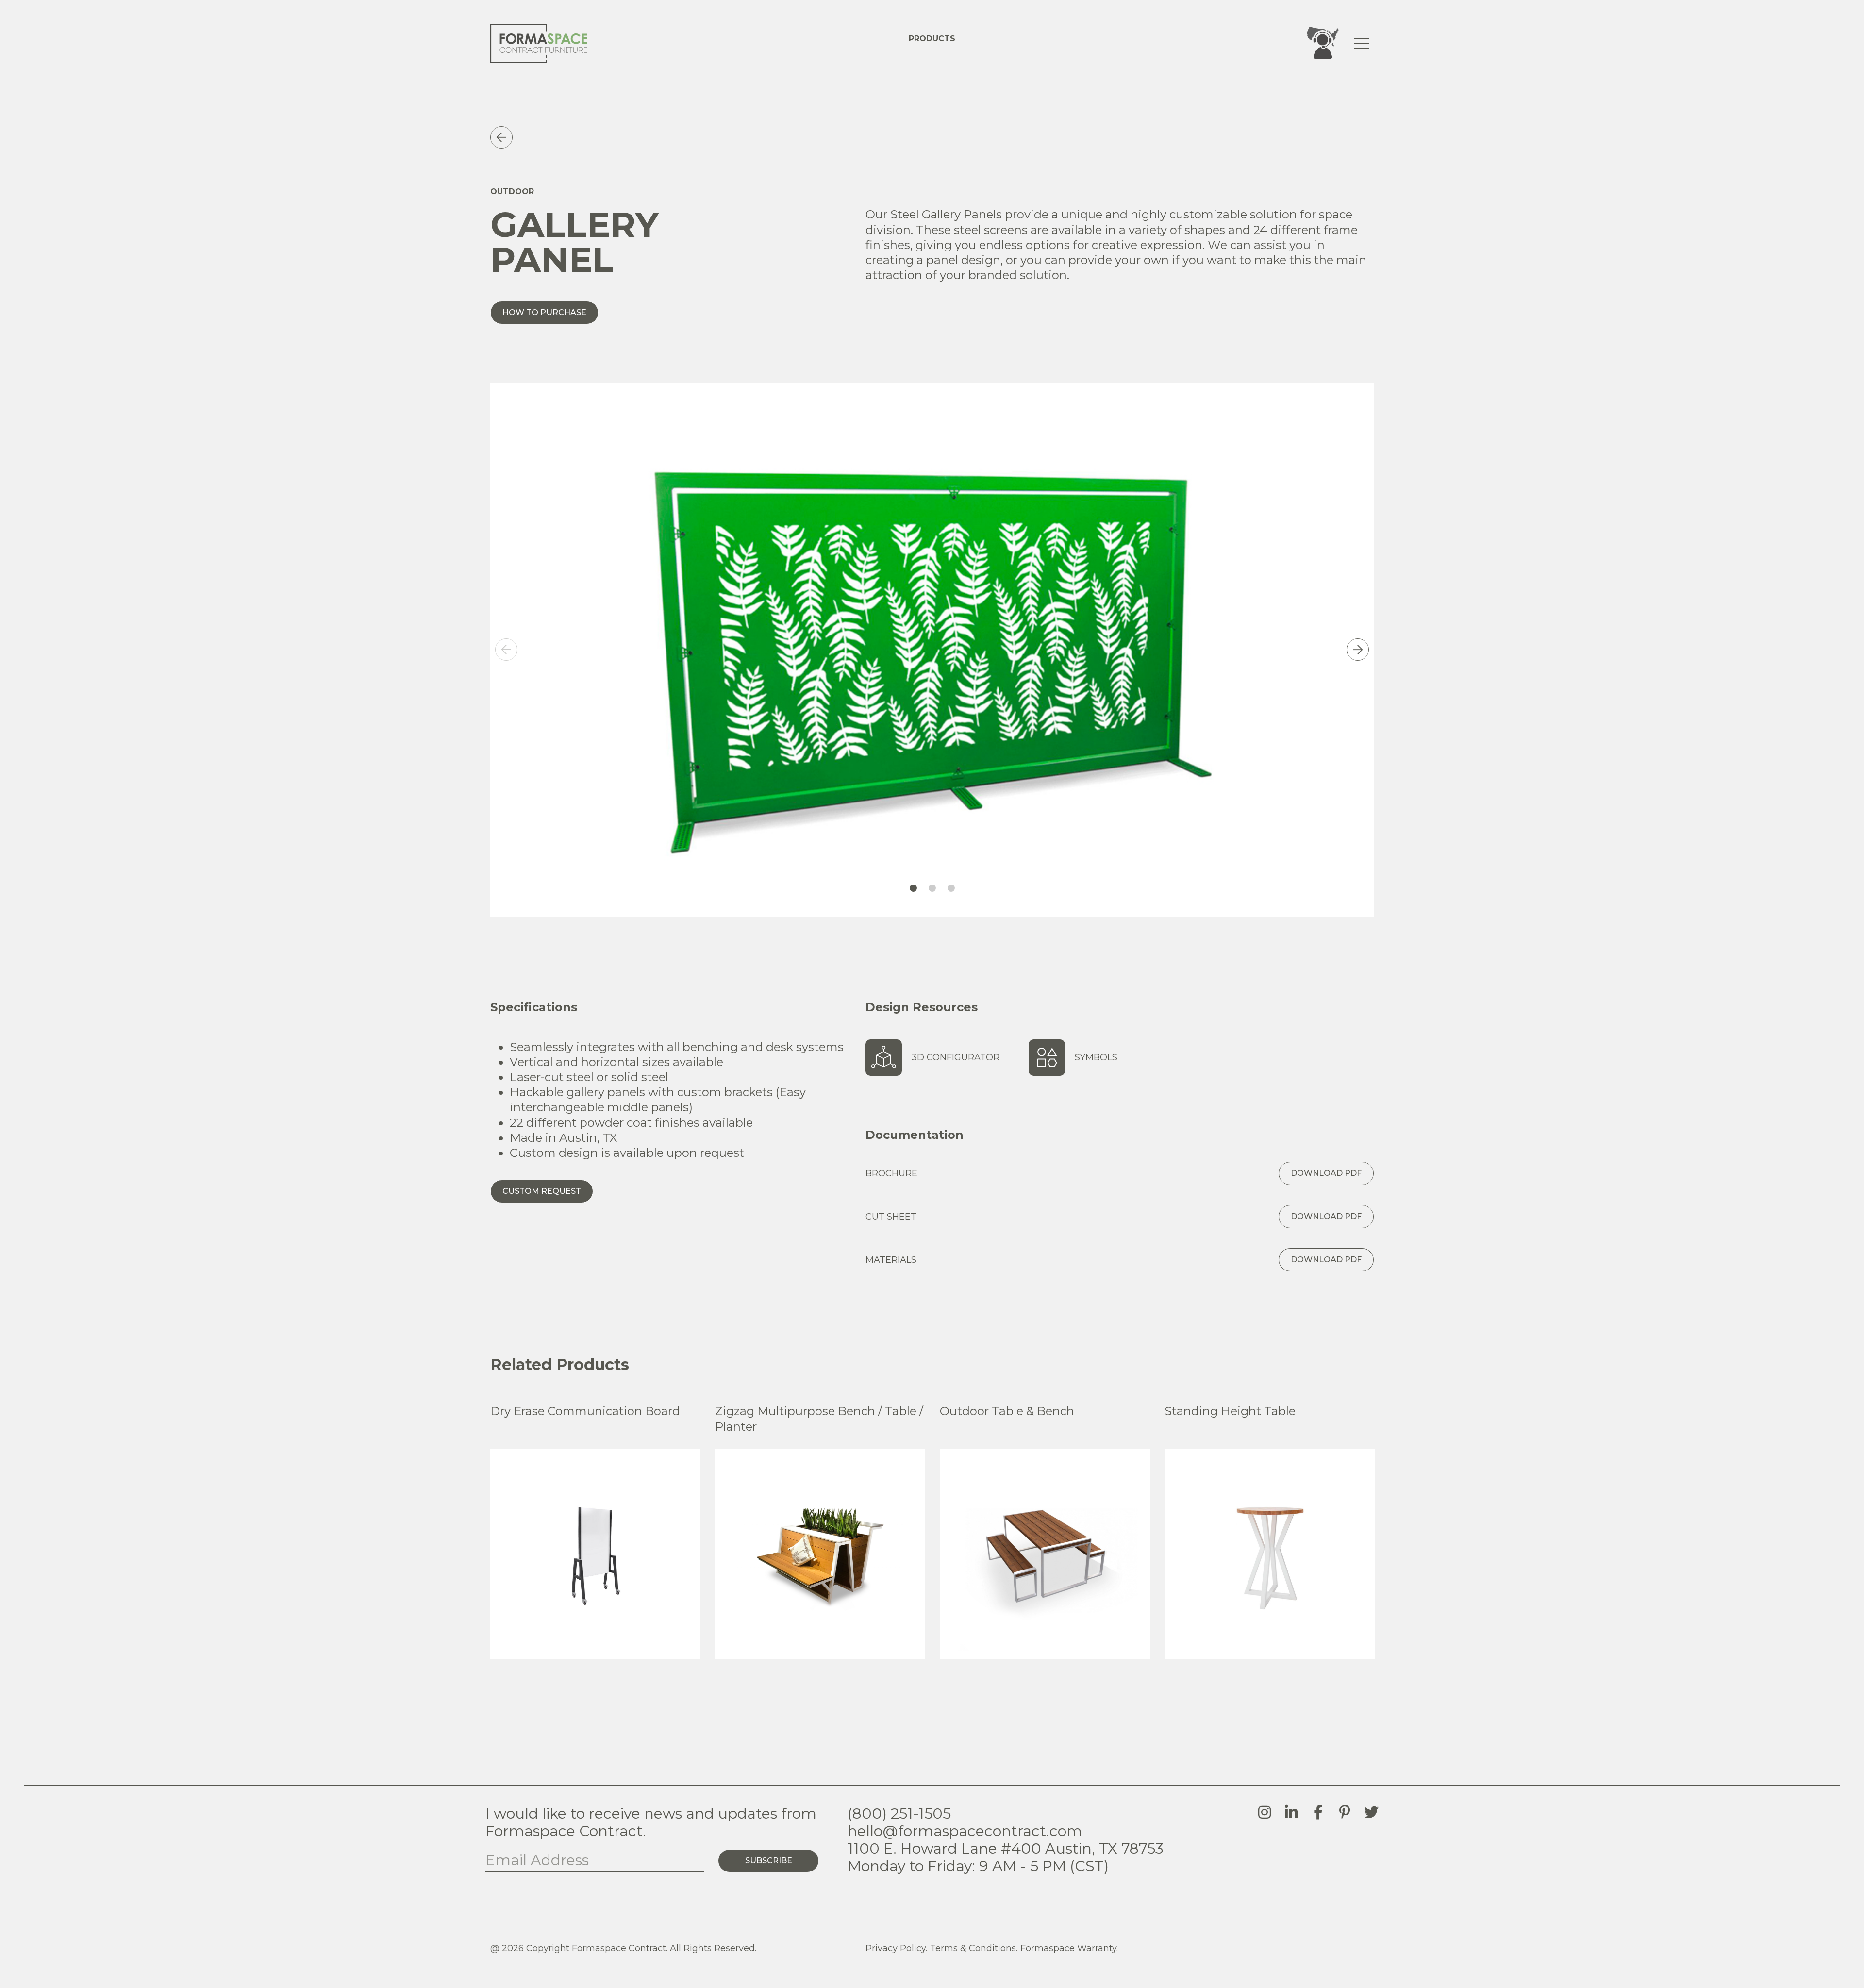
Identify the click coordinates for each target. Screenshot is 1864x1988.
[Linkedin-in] (1291, 1812)
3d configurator (956, 1057)
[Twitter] (1371, 1812)
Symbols (1096, 1057)
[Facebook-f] (1318, 1812)
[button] (506, 650)
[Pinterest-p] (1345, 1812)
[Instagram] (1265, 1812)
